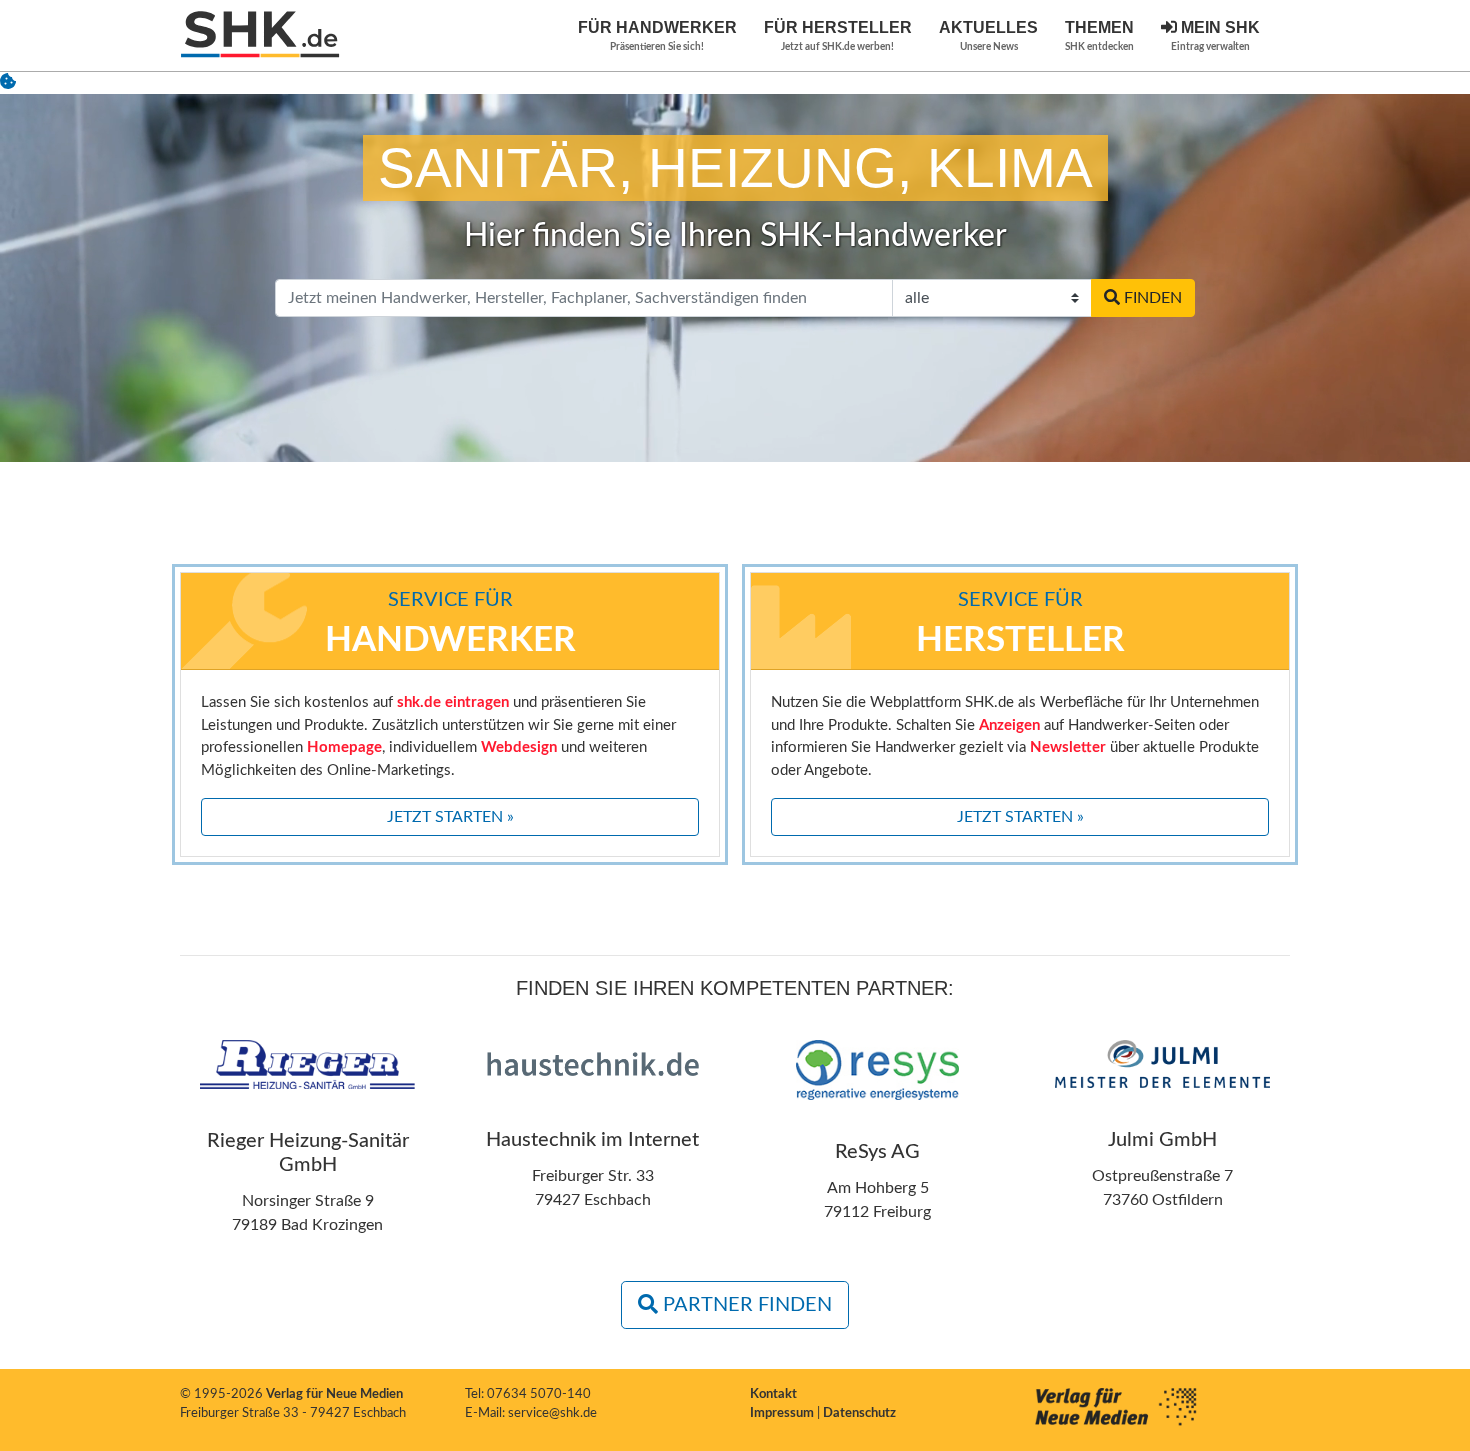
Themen (1099, 35)
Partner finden (745, 1305)
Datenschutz (859, 1413)
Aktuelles (988, 35)
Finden (1151, 298)
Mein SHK (1215, 35)
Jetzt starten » (450, 817)
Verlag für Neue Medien (334, 1394)
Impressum (783, 1413)
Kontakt (773, 1394)
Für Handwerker (657, 35)
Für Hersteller (838, 35)
